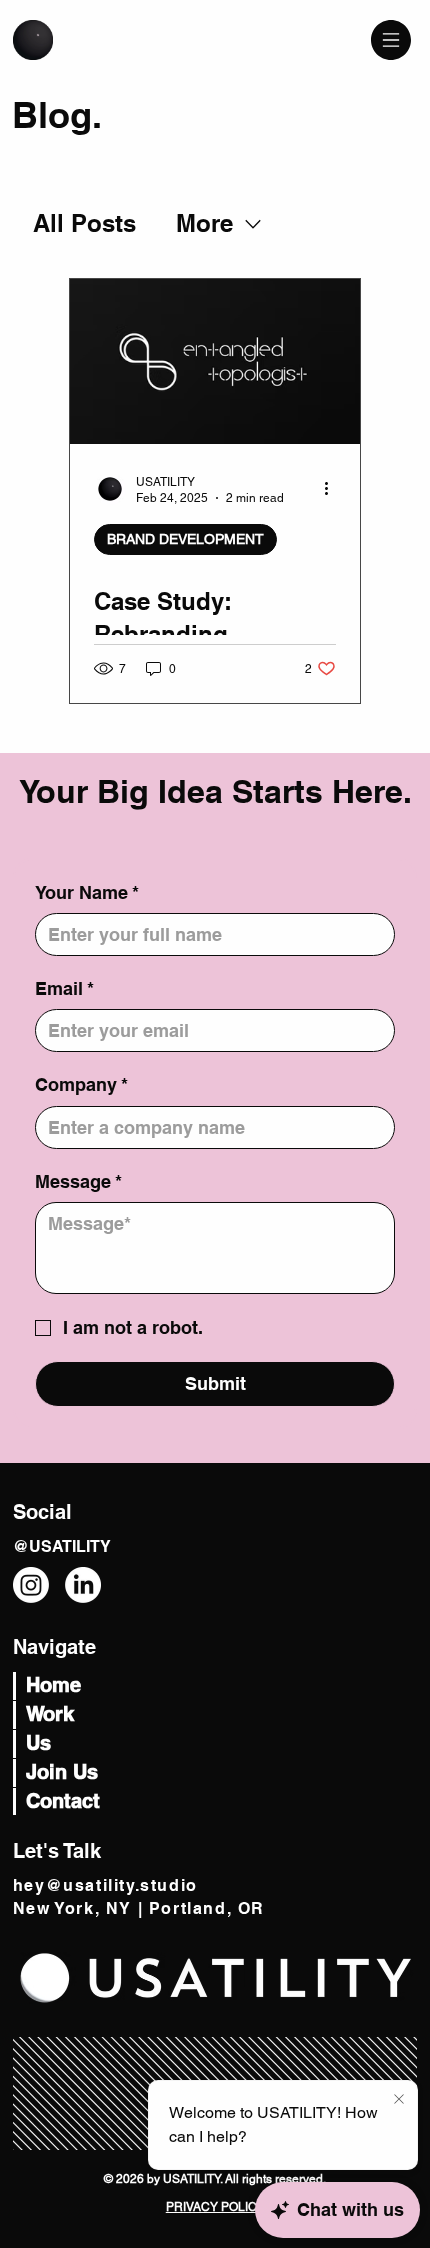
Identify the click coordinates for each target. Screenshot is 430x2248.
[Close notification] (399, 2100)
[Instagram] (31, 1585)
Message (78, 1181)
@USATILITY (62, 1546)
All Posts (84, 223)
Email (64, 988)
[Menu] (392, 40)
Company (81, 1084)
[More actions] (333, 489)
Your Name (87, 892)
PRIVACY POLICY (215, 2207)
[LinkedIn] (83, 1585)
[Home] (33, 40)
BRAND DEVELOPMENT (185, 539)
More (204, 223)
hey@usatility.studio (105, 1885)
